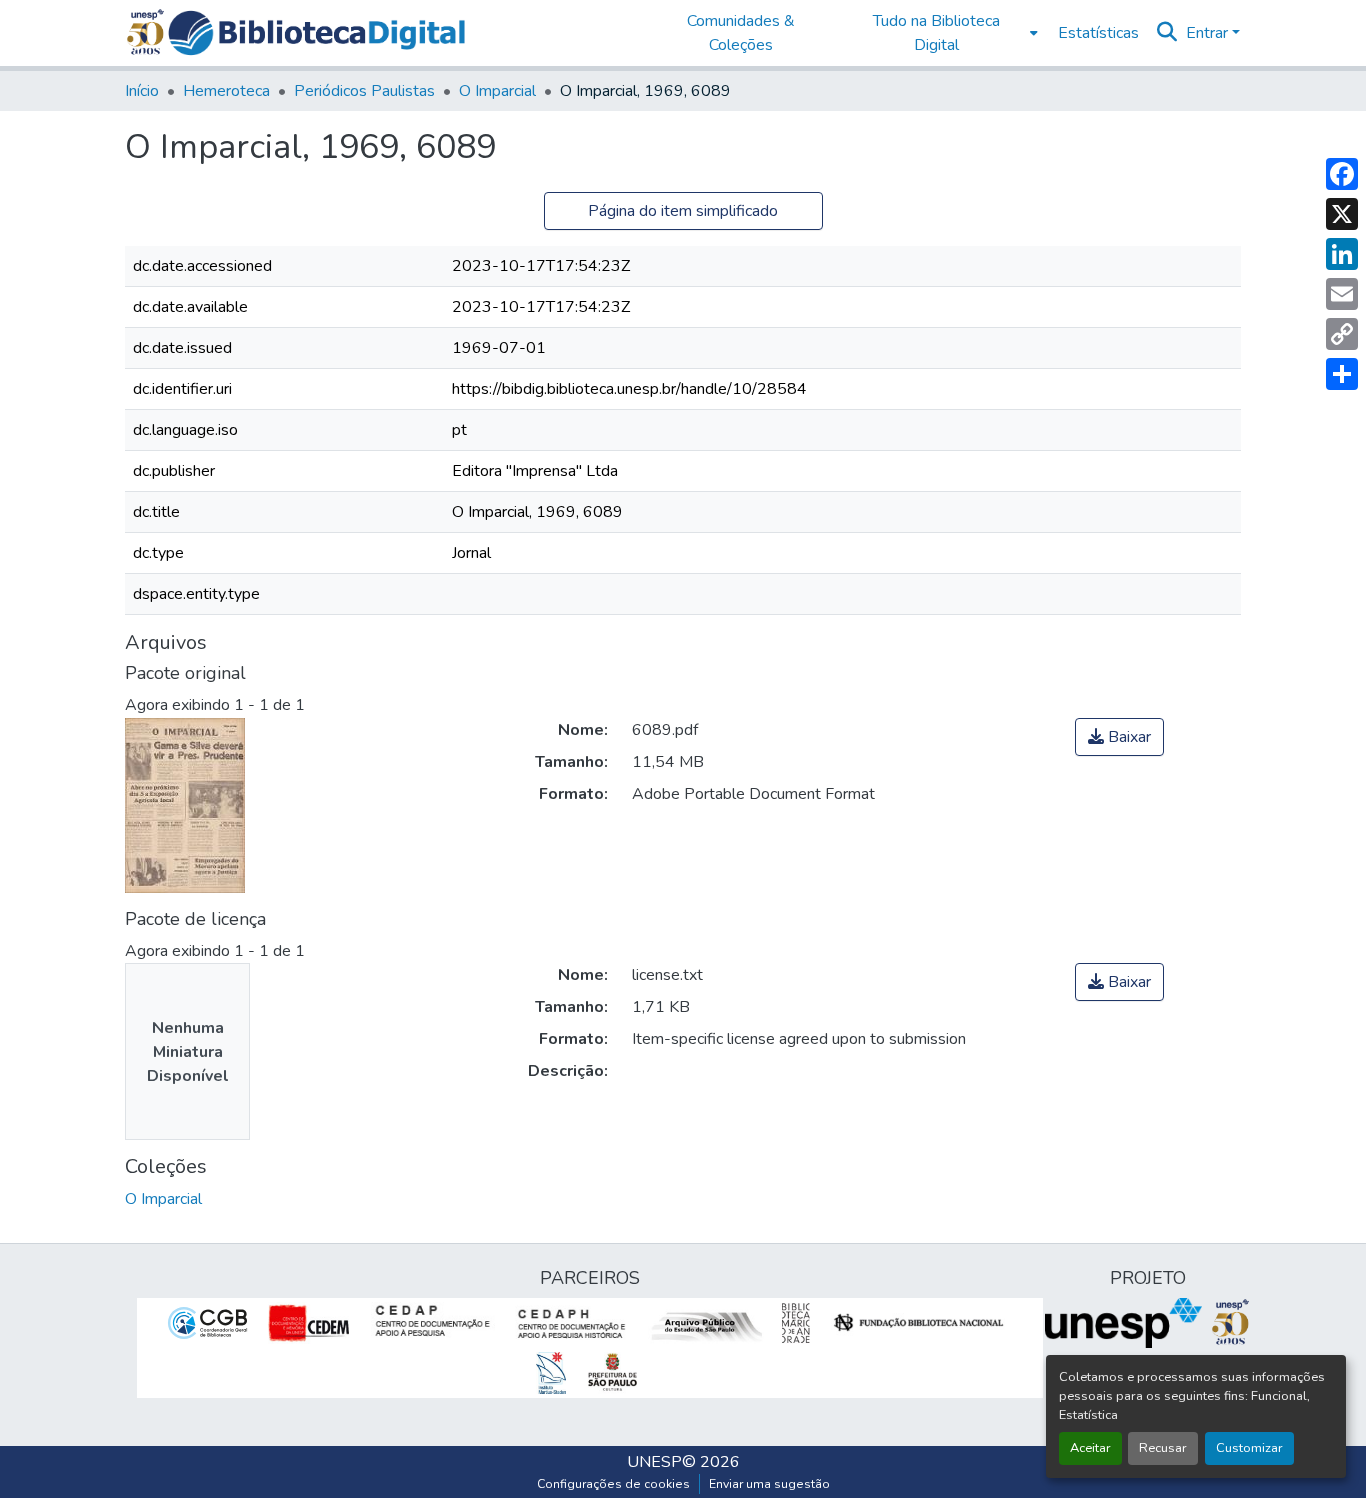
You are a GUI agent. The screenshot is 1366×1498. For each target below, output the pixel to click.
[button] (316, 33)
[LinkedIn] (1342, 254)
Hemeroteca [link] (226, 91)
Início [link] (142, 91)
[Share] (1342, 374)
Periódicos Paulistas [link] (364, 91)
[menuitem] (942, 33)
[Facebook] (1342, 174)
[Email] (1342, 294)
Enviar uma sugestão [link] (769, 1484)
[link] (1119, 737)
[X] (1342, 214)
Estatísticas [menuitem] (1098, 33)
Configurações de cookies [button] (613, 1484)
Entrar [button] (1209, 33)
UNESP (654, 1462)
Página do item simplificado (683, 211)
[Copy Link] (1342, 334)
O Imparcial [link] (497, 91)
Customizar (1249, 1448)
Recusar (1163, 1448)
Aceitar (1090, 1448)
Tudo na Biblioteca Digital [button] (936, 33)
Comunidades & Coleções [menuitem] (741, 33)
